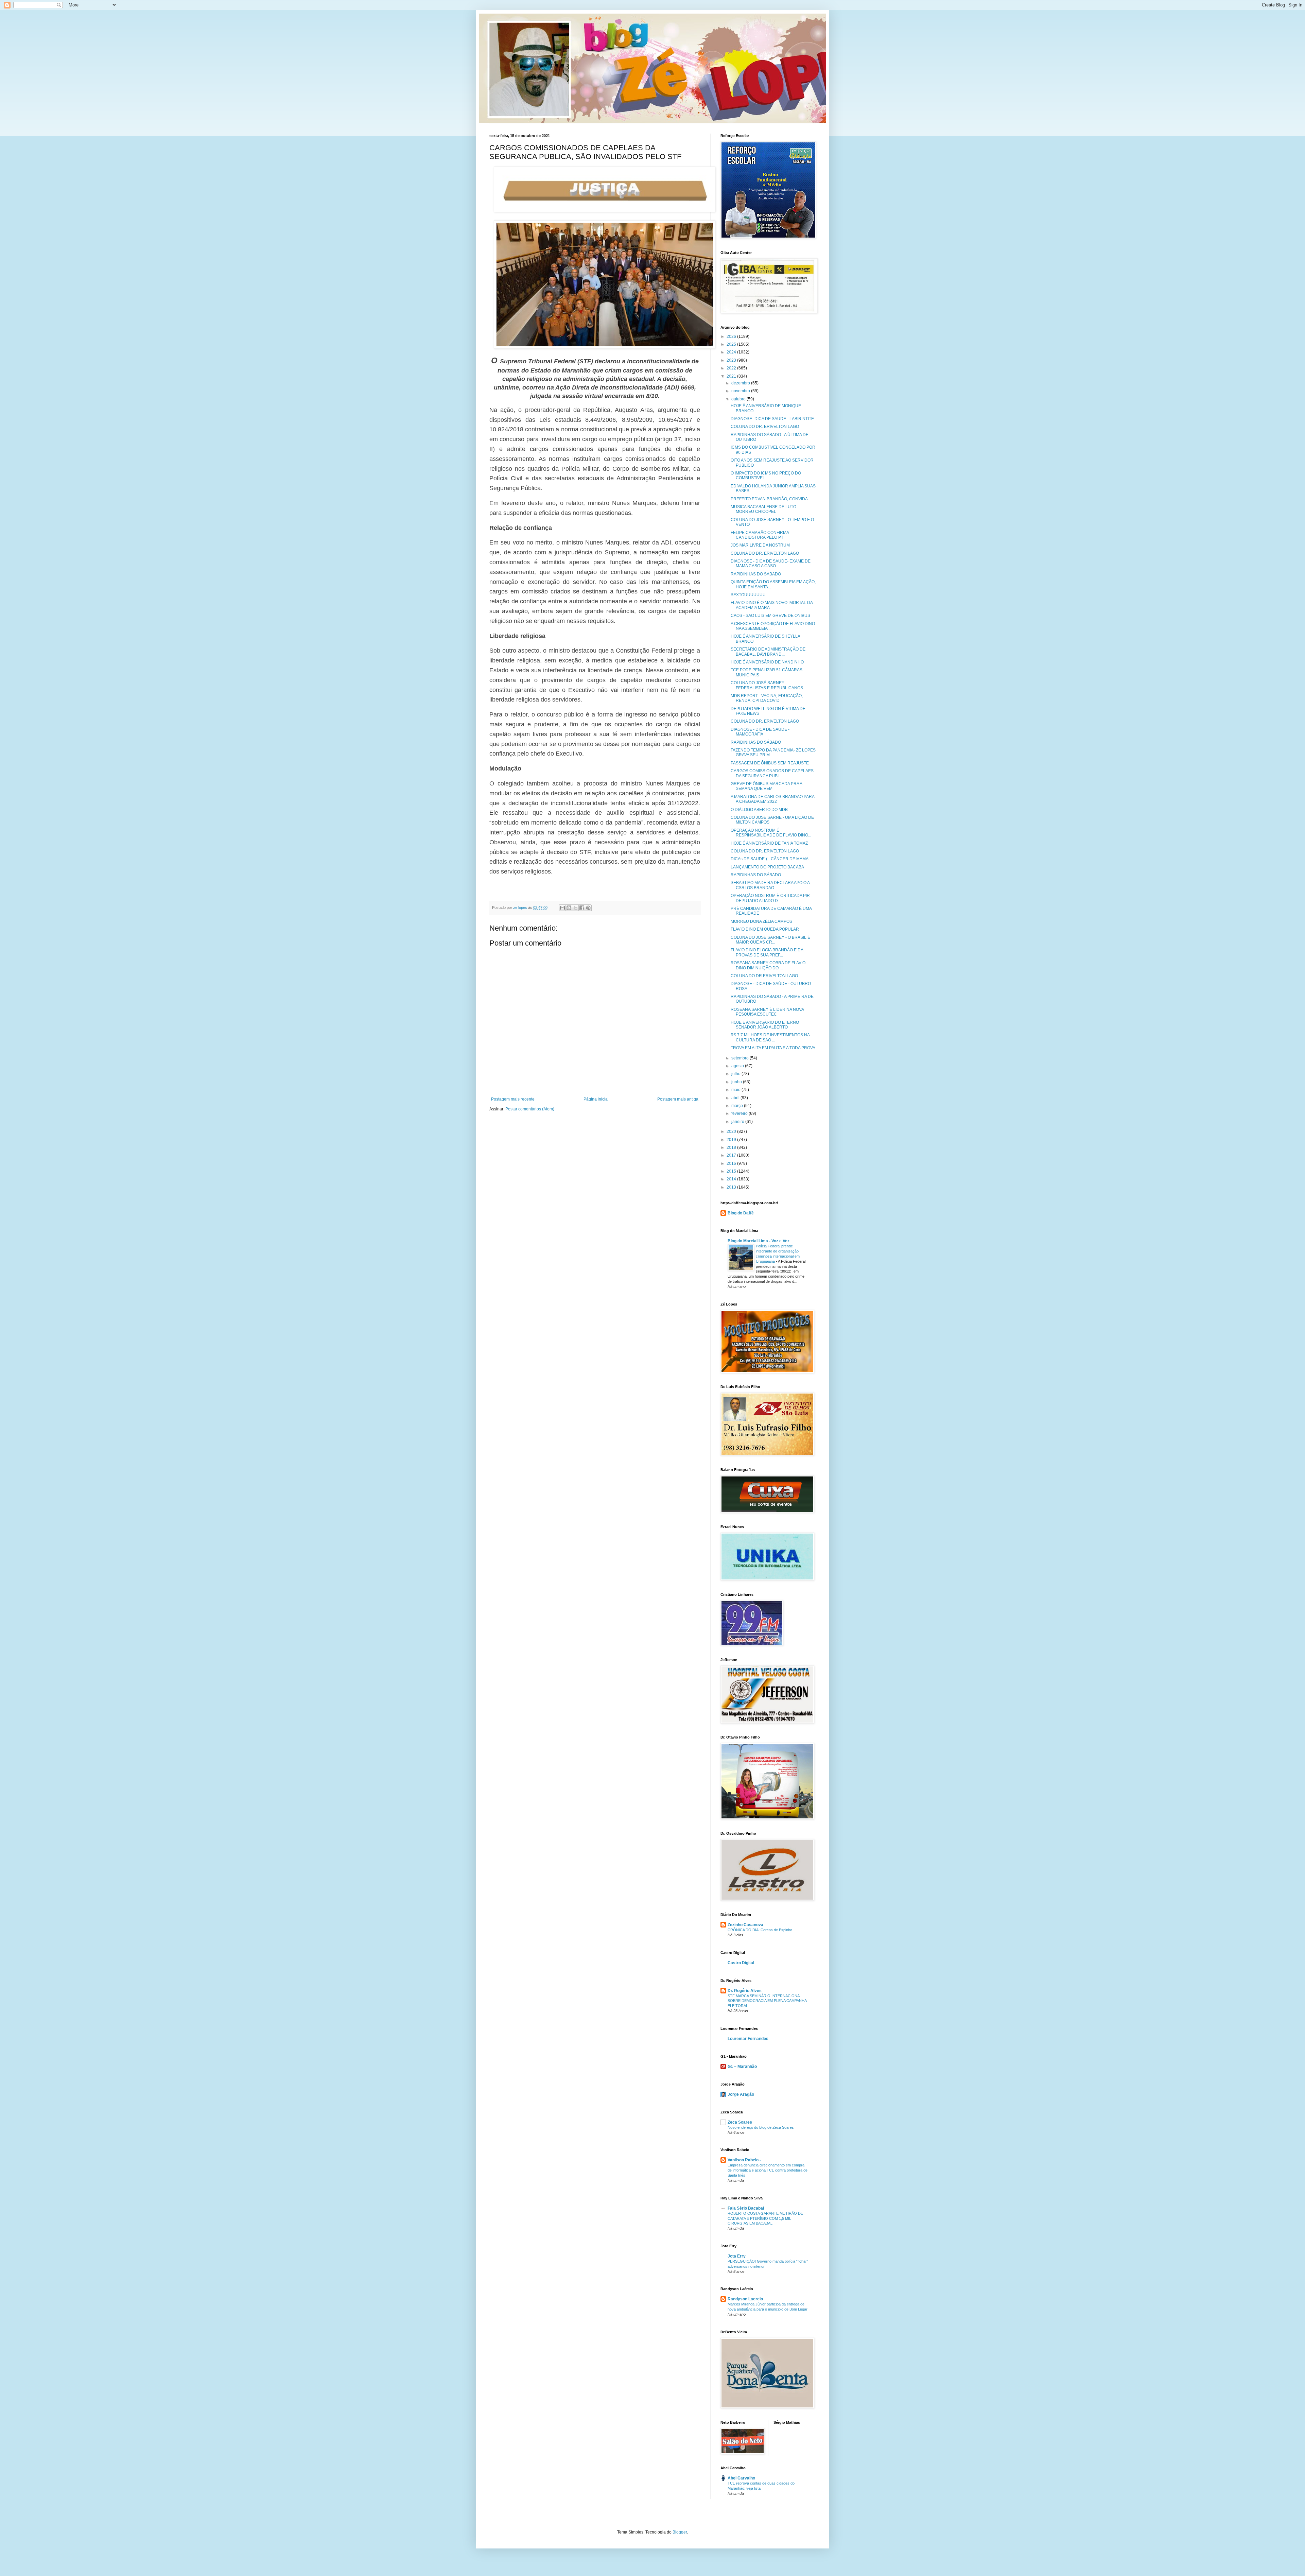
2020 (732, 1131)
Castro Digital (741, 1963)
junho (737, 1082)
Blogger (680, 2532)
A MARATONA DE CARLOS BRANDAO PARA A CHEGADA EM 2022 (772, 799)
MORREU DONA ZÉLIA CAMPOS (761, 921)
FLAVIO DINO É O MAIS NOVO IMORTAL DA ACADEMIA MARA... (772, 605)
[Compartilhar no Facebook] (582, 908)
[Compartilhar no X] (575, 908)
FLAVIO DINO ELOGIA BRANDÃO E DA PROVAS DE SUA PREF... (767, 952)
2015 (732, 1171)
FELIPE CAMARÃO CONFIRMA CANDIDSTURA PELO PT (760, 535)
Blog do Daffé (741, 1213)
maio (736, 1090)
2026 (732, 336)
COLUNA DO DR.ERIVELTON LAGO (764, 976)
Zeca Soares (740, 2122)
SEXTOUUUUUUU (748, 595)
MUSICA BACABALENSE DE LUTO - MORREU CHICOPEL (765, 509)
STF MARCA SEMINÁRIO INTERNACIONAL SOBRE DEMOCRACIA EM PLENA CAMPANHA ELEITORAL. (767, 2001)
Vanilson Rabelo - (744, 2160)
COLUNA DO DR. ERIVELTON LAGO (765, 427)
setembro (741, 1058)
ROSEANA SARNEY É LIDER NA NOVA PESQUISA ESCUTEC (767, 1012)
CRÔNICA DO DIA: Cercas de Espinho (760, 1930)
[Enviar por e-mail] (562, 908)
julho (736, 1074)
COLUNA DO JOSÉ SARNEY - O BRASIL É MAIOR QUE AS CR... (770, 940)
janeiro (738, 1122)
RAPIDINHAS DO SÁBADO (756, 742)
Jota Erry (737, 2256)
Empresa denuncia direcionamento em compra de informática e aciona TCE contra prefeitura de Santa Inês (768, 2170)
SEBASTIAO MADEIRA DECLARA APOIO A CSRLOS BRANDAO (770, 885)
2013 (732, 1187)
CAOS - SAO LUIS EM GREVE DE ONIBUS (770, 616)
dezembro (741, 383)
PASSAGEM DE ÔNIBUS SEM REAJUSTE (770, 763)
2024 (732, 352)
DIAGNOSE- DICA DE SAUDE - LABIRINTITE (772, 419)
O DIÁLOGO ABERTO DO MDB (759, 810)
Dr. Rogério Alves (745, 1991)
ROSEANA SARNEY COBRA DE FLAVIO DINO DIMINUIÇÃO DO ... (768, 965)
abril (736, 1098)
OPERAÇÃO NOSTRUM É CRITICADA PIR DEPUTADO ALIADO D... (770, 898)
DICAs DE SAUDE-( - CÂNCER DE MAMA (770, 859)
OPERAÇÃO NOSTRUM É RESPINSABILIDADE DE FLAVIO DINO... (771, 833)
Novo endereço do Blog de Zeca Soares (761, 2127)
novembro (741, 391)
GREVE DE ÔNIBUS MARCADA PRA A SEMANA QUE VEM (766, 786)
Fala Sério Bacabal (746, 2208)
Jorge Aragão (741, 2094)
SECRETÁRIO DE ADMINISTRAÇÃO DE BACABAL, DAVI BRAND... (768, 652)
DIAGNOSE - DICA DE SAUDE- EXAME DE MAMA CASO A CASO (771, 564)
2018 (732, 1147)
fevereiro (740, 1113)
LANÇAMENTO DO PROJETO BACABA (767, 867)
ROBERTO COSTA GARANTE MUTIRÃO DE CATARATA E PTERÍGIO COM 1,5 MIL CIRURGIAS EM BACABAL (765, 2218)
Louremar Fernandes (748, 2039)
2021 (732, 376)
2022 (732, 368)
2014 (732, 1179)
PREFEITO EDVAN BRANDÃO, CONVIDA (769, 499)
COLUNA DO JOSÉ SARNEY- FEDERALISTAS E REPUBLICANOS (767, 685)
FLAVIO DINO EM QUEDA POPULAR (765, 929)
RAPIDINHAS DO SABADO (756, 574)
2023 (732, 360)
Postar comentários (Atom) (530, 1109)
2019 (732, 1140)
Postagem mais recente (513, 1099)
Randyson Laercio (745, 2299)
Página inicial (596, 1099)
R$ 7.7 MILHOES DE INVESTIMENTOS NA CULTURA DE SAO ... (770, 1037)
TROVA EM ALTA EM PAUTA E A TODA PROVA (773, 1048)
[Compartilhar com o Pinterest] (588, 908)
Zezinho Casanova (745, 1925)
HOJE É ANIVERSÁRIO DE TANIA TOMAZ (769, 843)
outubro (739, 399)
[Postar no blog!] (569, 908)
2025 (732, 344)
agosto (738, 1066)
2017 (732, 1155)
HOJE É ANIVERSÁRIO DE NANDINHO (767, 662)
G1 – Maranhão (742, 2067)
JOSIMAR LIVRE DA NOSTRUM (760, 545)
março (738, 1106)
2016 (732, 1163)
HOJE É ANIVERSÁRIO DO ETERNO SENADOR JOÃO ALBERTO (765, 1025)
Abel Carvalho (741, 2478)
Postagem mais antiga (678, 1099)
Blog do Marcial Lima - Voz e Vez (759, 1241)
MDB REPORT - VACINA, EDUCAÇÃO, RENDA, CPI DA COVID (767, 698)
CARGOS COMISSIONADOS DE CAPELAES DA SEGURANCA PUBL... (772, 773)
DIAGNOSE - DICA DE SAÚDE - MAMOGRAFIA (760, 732)
